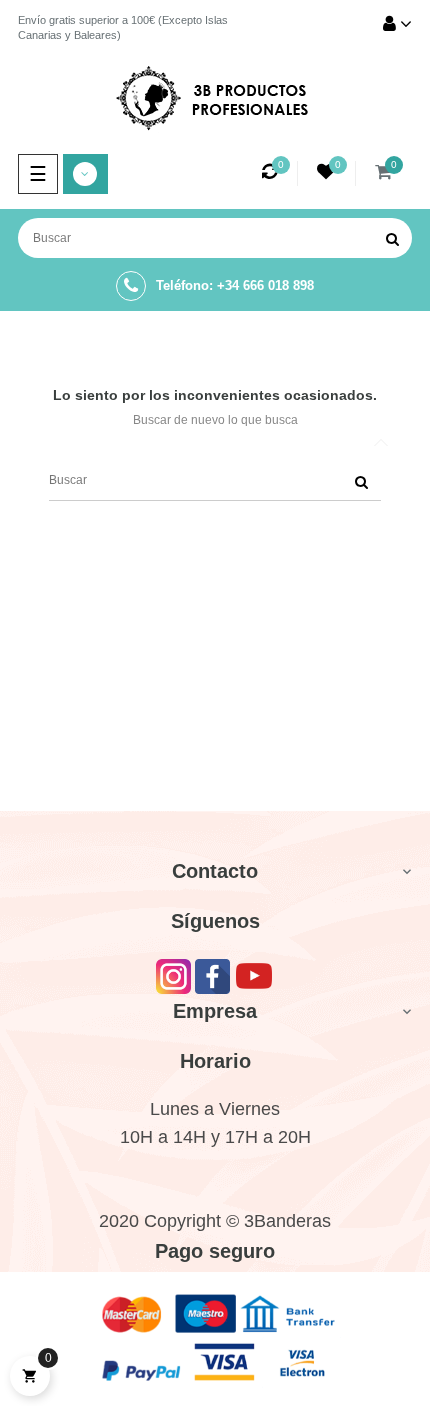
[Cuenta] (397, 25)
